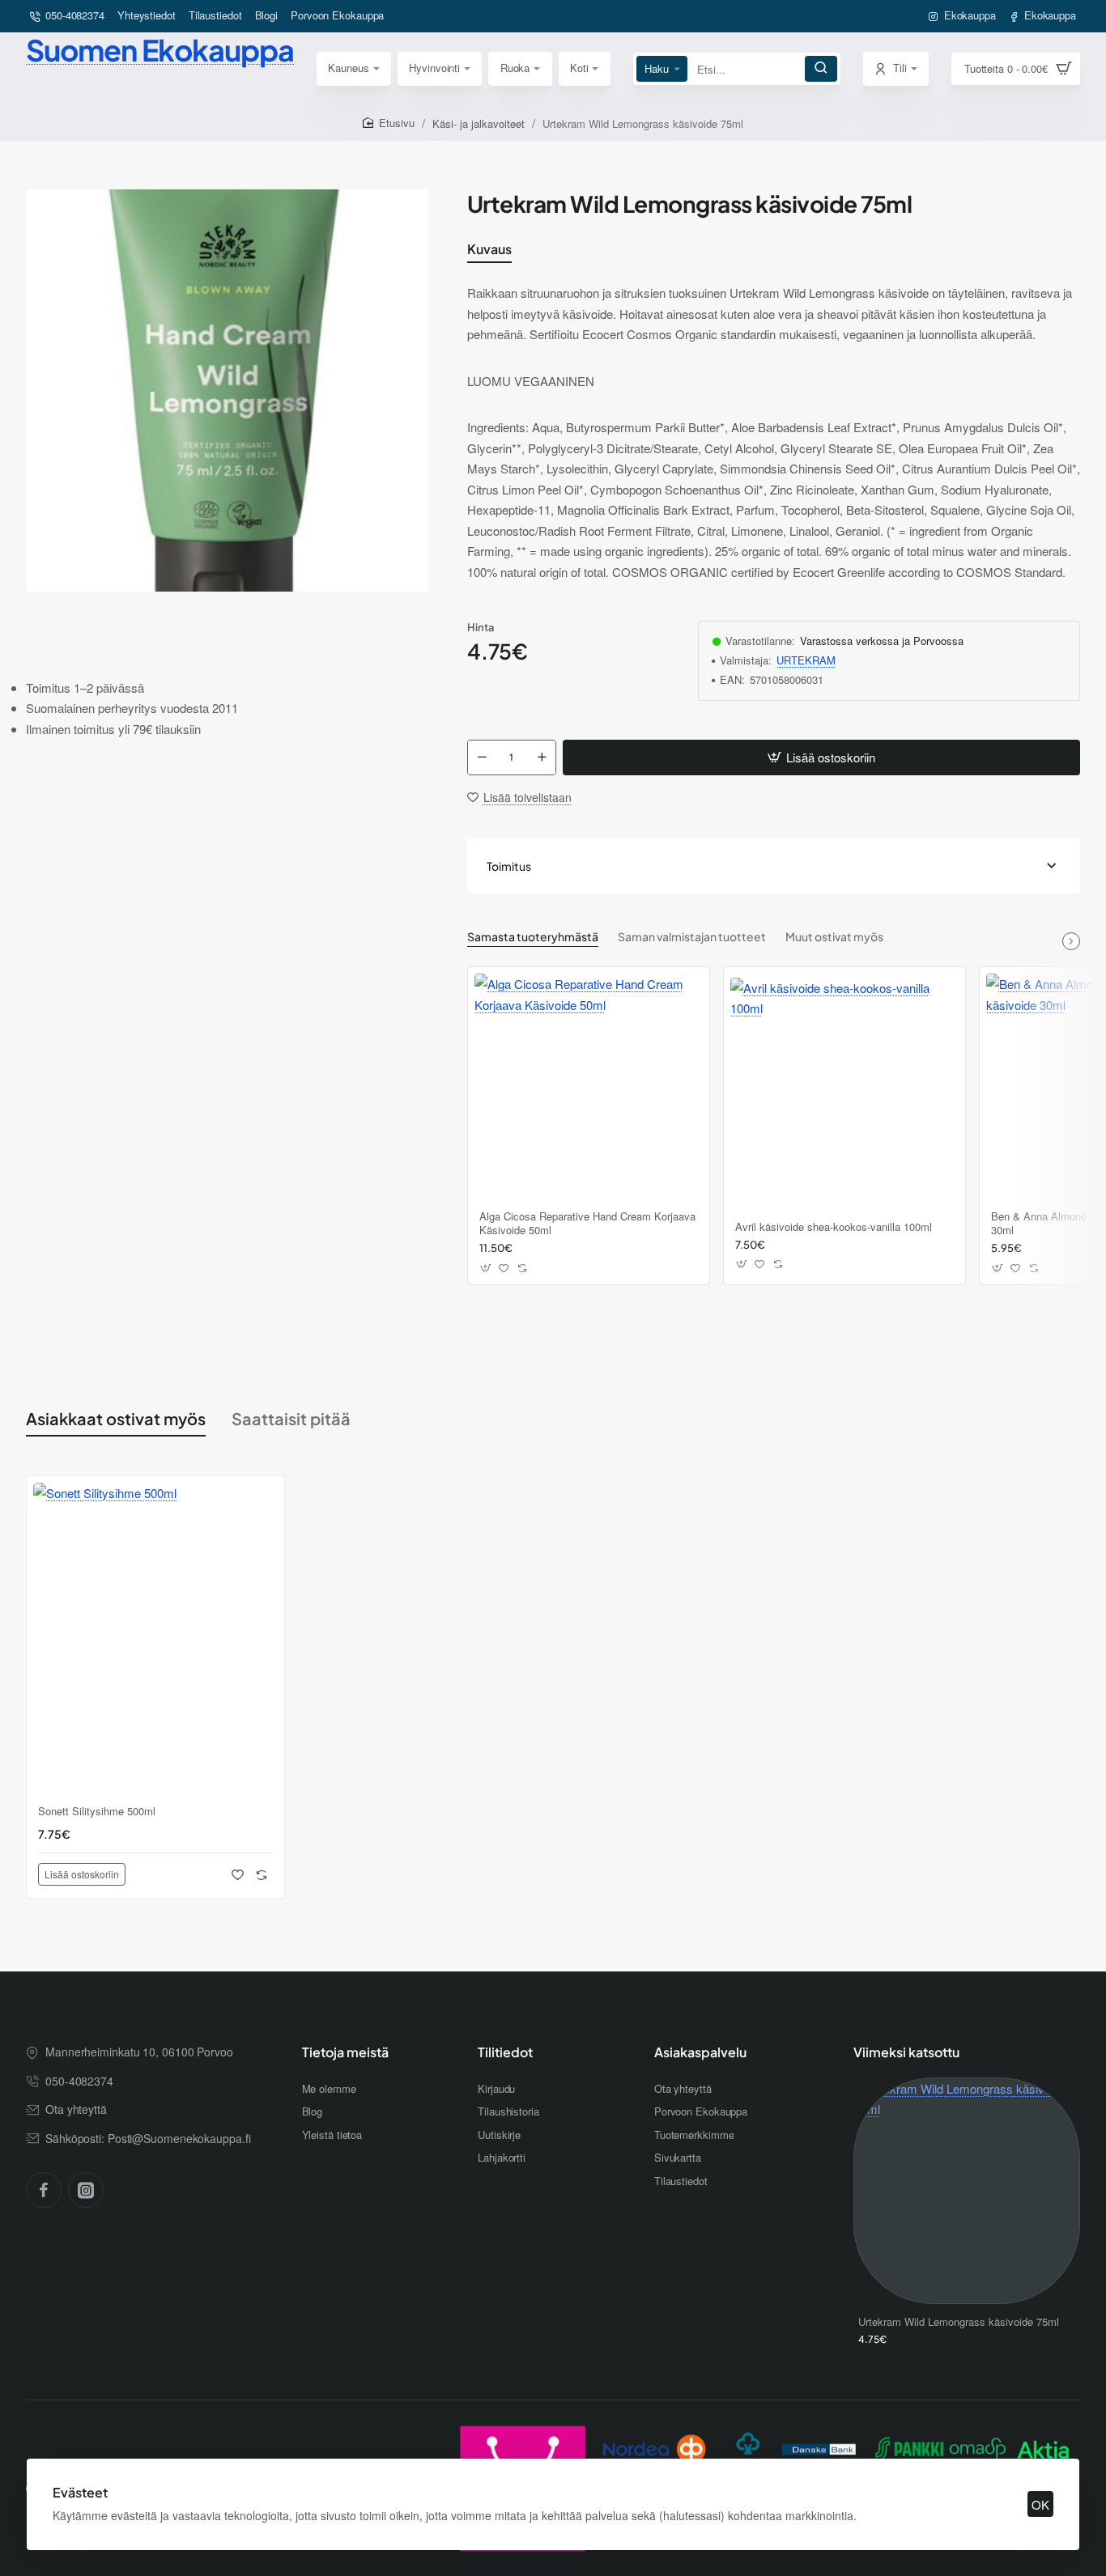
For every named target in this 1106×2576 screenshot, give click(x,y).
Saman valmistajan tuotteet (692, 936)
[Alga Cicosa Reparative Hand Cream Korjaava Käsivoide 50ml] (589, 1088)
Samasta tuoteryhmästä (533, 936)
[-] (482, 758)
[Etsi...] (821, 69)
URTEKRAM (806, 661)
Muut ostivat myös (834, 936)
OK (1040, 2504)
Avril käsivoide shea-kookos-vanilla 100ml (834, 1227)
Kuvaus (489, 249)
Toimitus (509, 866)
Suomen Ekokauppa (160, 50)
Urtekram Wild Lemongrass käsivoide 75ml (959, 2322)
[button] (821, 758)
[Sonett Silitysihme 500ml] (155, 1640)
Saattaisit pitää (291, 1418)
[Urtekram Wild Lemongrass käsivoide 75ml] (967, 2191)
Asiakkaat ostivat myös (116, 1418)
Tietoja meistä (345, 2052)
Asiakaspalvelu (700, 2052)
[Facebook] (44, 2190)
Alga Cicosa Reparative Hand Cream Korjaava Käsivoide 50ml (587, 1224)
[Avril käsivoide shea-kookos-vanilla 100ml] (844, 1092)
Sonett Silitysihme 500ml (97, 1812)
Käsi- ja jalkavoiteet (479, 123)
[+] (542, 758)
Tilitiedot (505, 2052)
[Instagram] (86, 2190)
